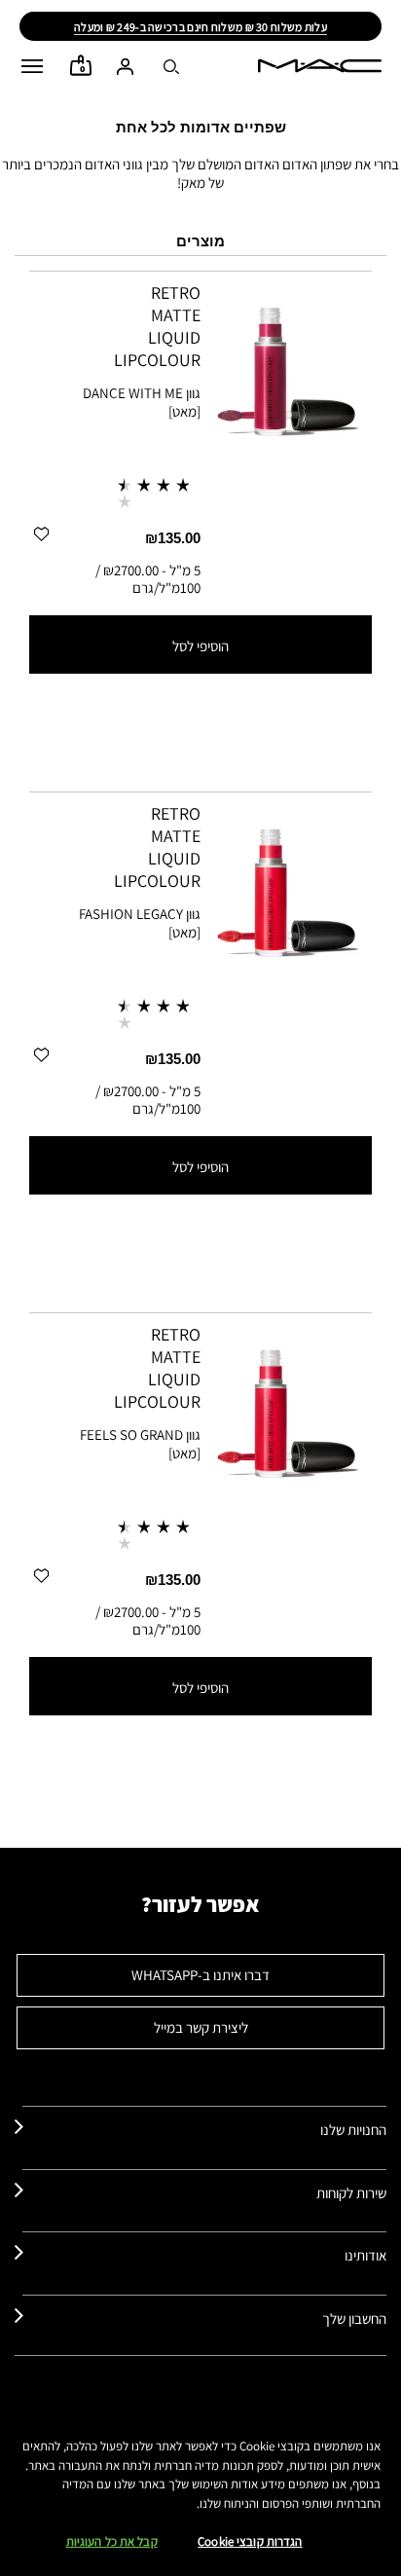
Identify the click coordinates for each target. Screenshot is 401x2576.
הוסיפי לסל (200, 646)
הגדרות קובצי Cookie (250, 2541)
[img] (286, 366)
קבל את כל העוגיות (112, 2541)
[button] (32, 66)
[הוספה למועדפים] (41, 533)
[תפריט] (32, 66)
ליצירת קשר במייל (201, 2027)
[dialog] (114, 326)
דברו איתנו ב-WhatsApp (200, 1975)
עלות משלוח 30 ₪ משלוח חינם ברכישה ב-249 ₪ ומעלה (200, 27)
